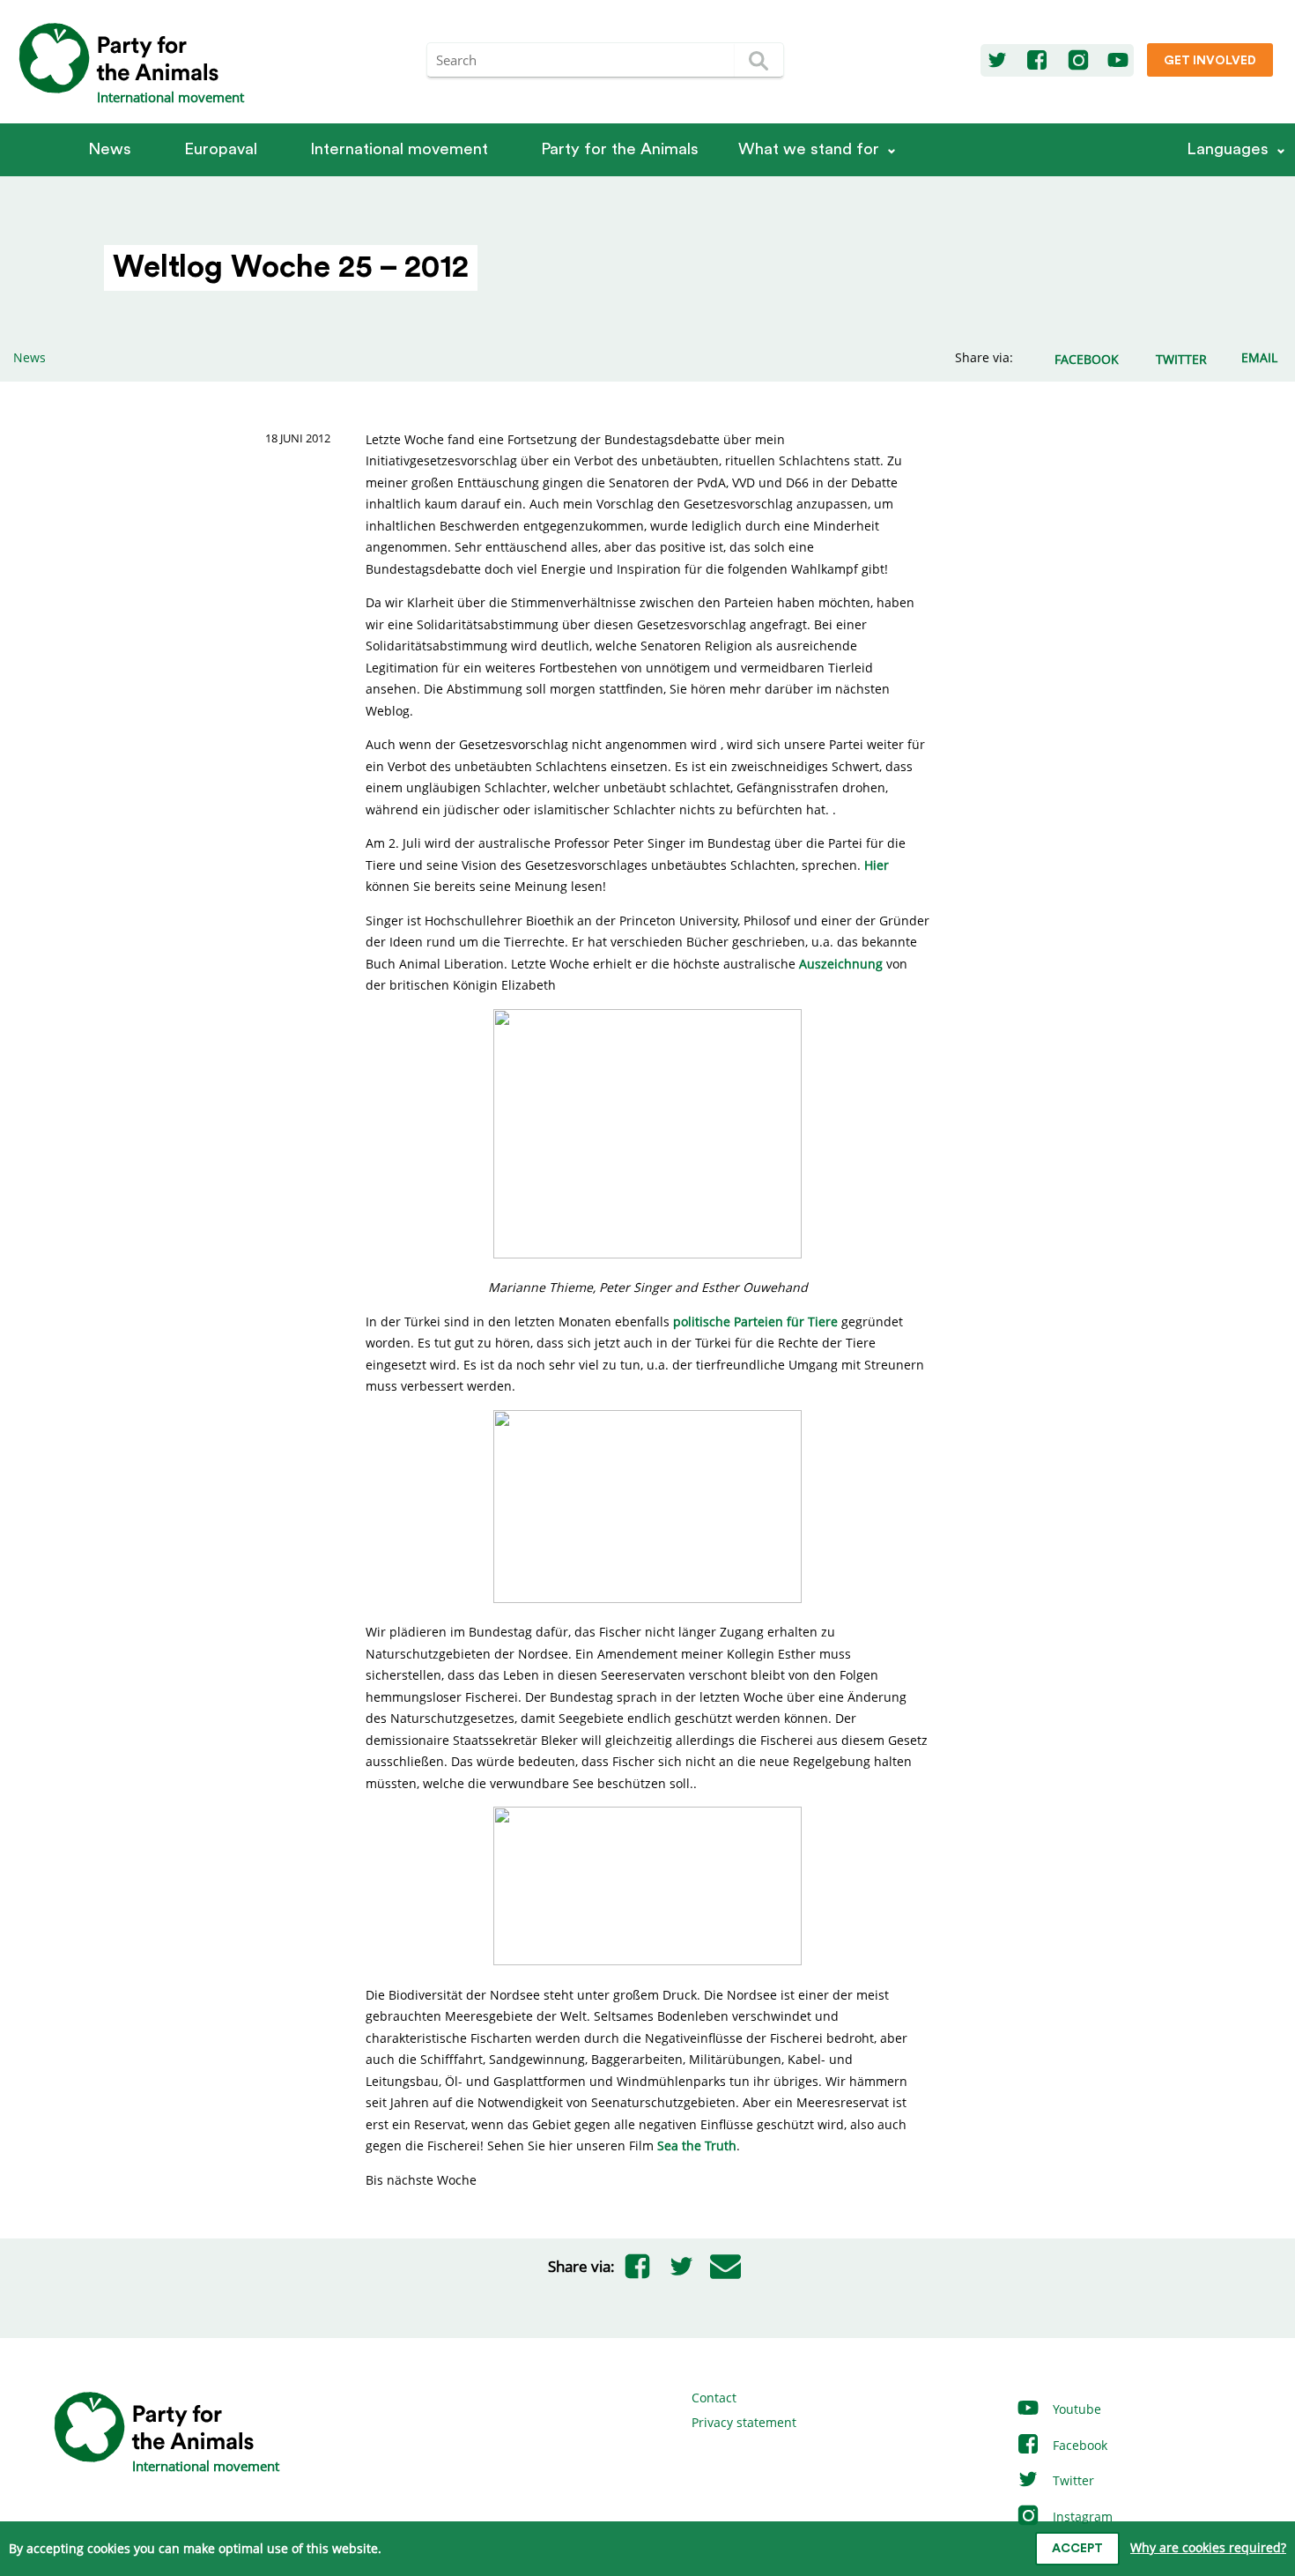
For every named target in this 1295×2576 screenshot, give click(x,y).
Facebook (1078, 2445)
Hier (877, 865)
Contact (714, 2398)
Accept (1077, 2549)
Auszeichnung (841, 964)
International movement (399, 149)
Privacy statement (744, 2422)
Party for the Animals (620, 149)
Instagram (1081, 2517)
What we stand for (809, 149)
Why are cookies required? (1208, 2547)
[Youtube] (1118, 61)
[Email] (725, 2267)
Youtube (1075, 2409)
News (110, 149)
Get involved (1210, 61)
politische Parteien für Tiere (755, 1321)
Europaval (221, 149)
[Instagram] (1078, 61)
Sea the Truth (697, 2145)
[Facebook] (1037, 61)
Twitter (1072, 2480)
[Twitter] (997, 61)
